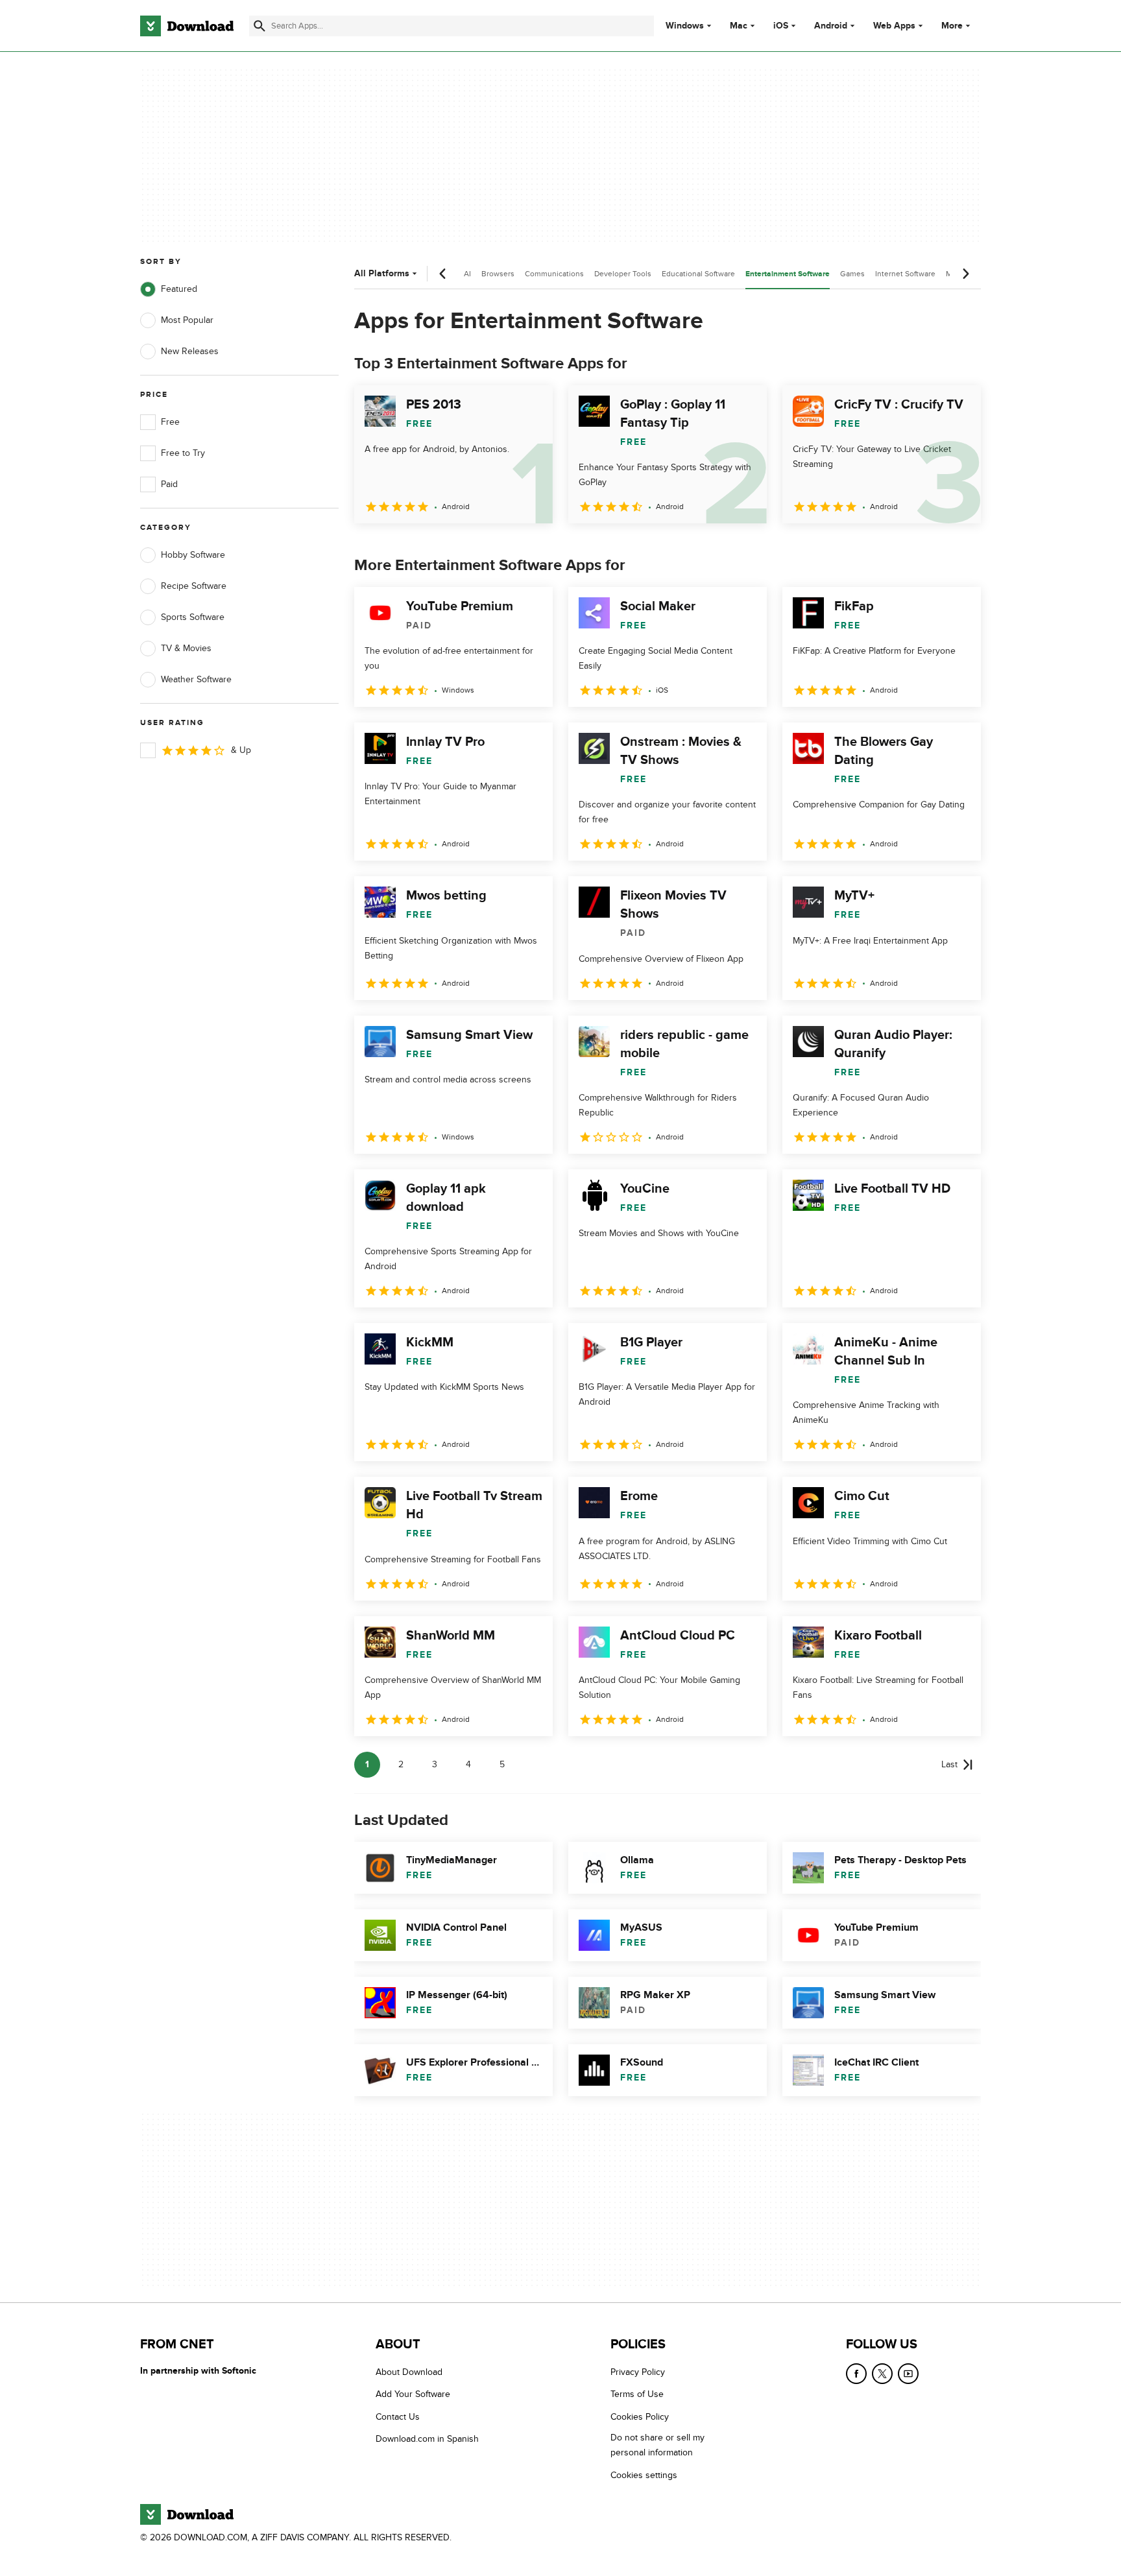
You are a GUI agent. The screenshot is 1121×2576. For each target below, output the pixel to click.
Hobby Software (193, 555)
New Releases (190, 351)
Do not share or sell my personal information (657, 2445)
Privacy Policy (638, 2372)
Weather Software (196, 679)
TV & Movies (186, 648)
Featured (179, 289)
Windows (685, 26)
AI (467, 274)
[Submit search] (259, 26)
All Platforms (382, 273)
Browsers (498, 274)
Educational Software (698, 274)
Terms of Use (637, 2394)
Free (170, 422)
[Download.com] (187, 26)
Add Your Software (413, 2394)
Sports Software (193, 617)
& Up (241, 750)
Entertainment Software (788, 274)
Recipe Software (194, 586)
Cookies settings (644, 2475)
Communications (554, 274)
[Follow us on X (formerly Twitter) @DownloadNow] (882, 2374)
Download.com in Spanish (427, 2439)
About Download (409, 2372)
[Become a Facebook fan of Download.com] (856, 2374)
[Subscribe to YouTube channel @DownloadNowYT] (908, 2374)
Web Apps (894, 26)
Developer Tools (623, 274)
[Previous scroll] (443, 274)
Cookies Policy (640, 2416)
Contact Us (398, 2416)
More (952, 26)
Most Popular (187, 320)
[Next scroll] (965, 274)
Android (831, 26)
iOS (781, 26)
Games (852, 274)
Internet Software (905, 274)
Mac (739, 26)
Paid (169, 484)
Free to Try (183, 453)
